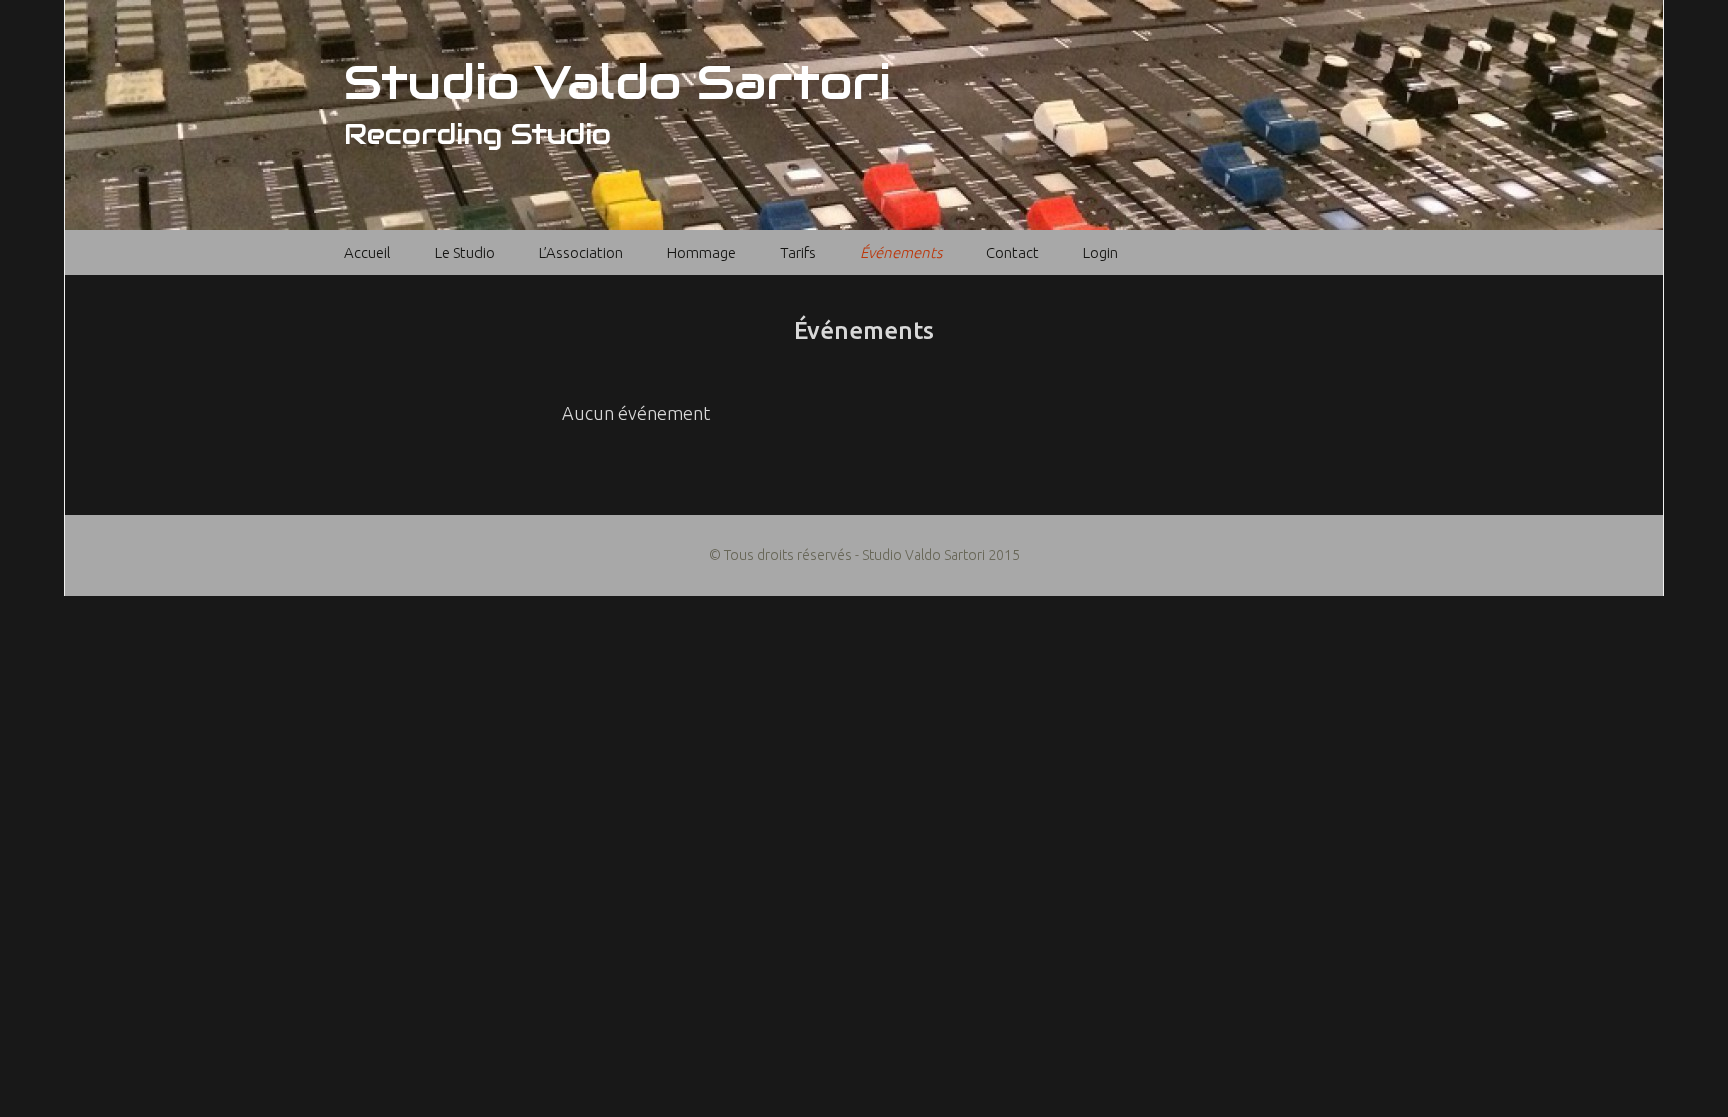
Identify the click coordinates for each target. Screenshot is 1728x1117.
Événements (901, 252)
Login (1100, 252)
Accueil (367, 252)
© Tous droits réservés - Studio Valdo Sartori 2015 (864, 555)
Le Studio (465, 252)
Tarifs (798, 252)
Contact (1012, 252)
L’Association (581, 252)
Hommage (701, 252)
